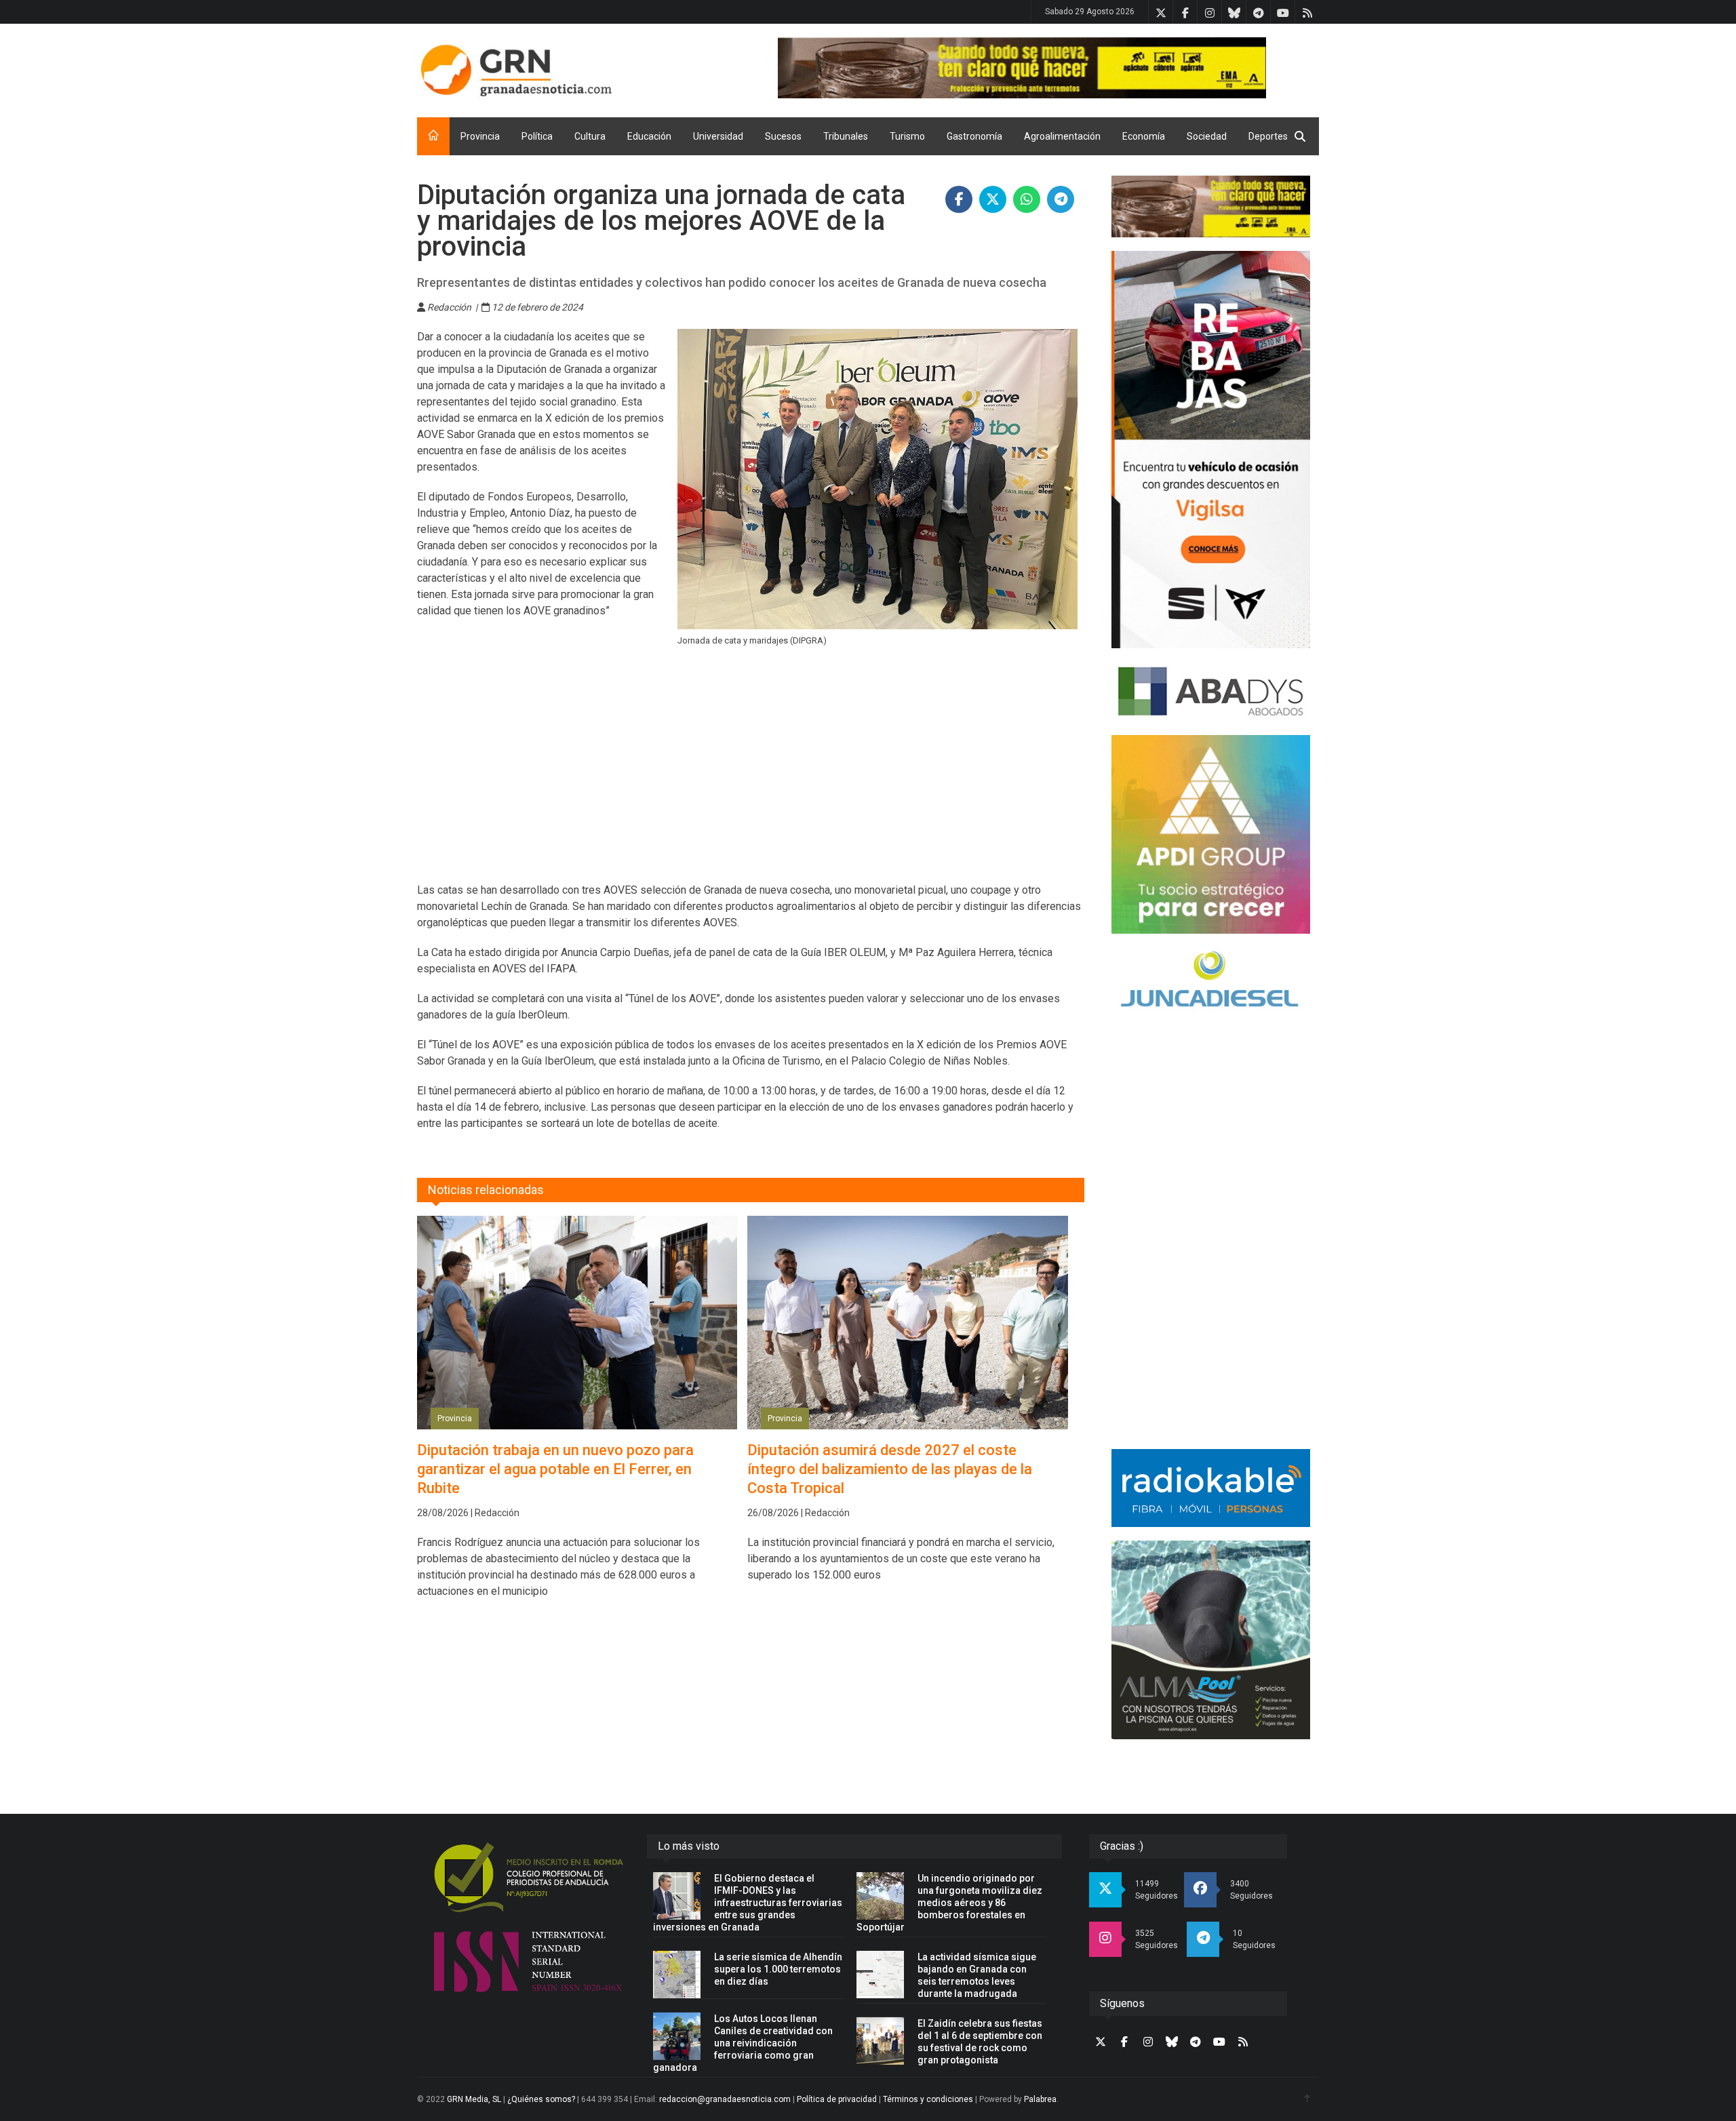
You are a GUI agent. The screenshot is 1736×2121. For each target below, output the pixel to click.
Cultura (590, 136)
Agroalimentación (1062, 136)
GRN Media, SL (474, 2099)
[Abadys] (1211, 692)
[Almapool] (1211, 1640)
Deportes (1268, 136)
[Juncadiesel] (1211, 981)
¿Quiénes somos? (541, 2099)
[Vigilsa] (1211, 449)
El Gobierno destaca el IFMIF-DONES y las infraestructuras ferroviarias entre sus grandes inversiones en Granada (748, 1903)
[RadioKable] (1211, 1488)
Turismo (907, 136)
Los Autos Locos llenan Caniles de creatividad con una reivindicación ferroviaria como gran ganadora (743, 2043)
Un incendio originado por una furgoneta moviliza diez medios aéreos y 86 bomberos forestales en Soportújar (949, 1903)
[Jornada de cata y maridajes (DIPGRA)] (878, 479)
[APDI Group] (1211, 834)
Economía (1144, 136)
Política (537, 136)
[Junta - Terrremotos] (1211, 206)
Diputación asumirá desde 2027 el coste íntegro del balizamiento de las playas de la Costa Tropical (890, 1469)
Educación (649, 136)
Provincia (480, 136)
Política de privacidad (837, 2099)
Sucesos (783, 136)
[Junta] (1048, 68)
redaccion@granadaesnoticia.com (725, 2099)
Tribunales (846, 136)
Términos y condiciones (928, 2099)
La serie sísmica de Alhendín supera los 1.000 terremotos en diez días (778, 1969)
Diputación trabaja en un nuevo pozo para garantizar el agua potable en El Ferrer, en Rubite (555, 1469)
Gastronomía (974, 136)
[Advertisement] (751, 774)
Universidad (718, 136)
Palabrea (1040, 2099)
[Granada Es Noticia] (516, 71)
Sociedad (1207, 136)
